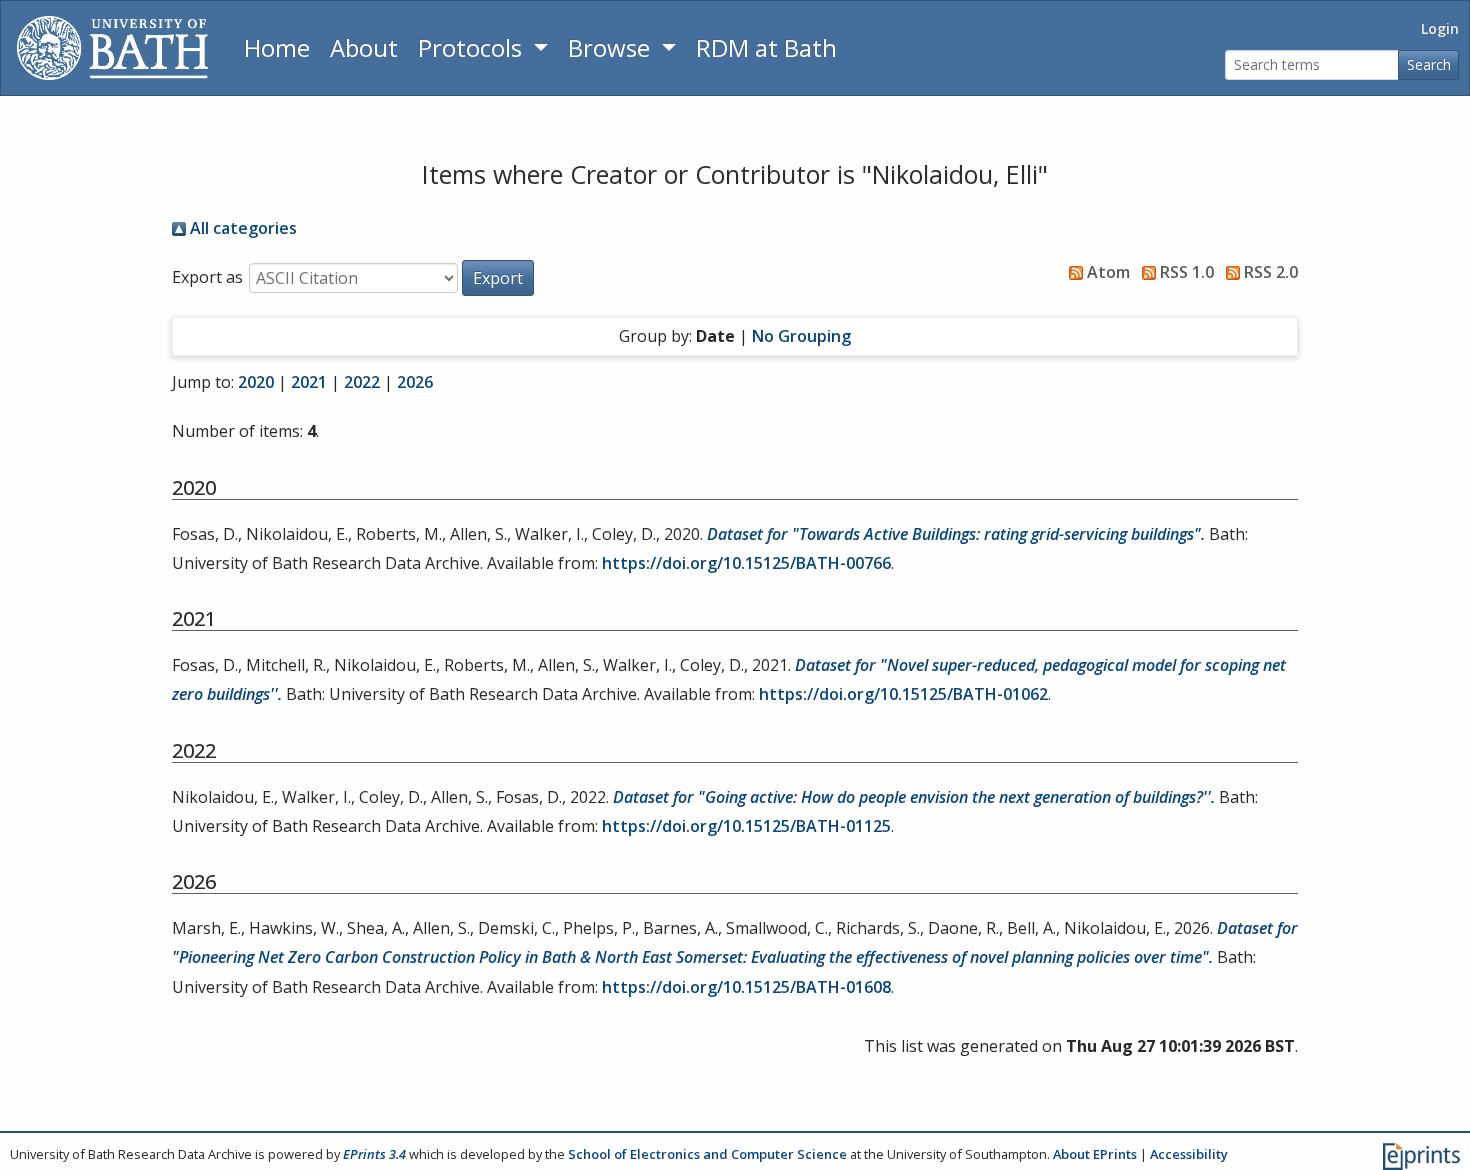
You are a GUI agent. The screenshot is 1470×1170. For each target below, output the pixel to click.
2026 (415, 382)
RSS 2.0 (1269, 272)
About (364, 47)
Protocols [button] (473, 47)
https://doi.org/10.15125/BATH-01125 (746, 826)
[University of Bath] (112, 48)
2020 (256, 382)
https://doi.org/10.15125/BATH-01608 (746, 987)
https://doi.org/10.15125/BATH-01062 (903, 694)
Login (1440, 28)
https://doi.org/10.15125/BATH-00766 (746, 563)
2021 (309, 382)
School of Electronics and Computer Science (707, 1154)
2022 (362, 382)
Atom (1106, 272)
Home (277, 47)
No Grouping (801, 336)
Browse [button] (612, 47)
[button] (498, 278)
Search (1429, 64)
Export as (207, 277)
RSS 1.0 (1185, 272)
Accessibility (1189, 1154)
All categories (241, 228)
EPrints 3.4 (374, 1154)
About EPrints (1095, 1154)
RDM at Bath (766, 47)
